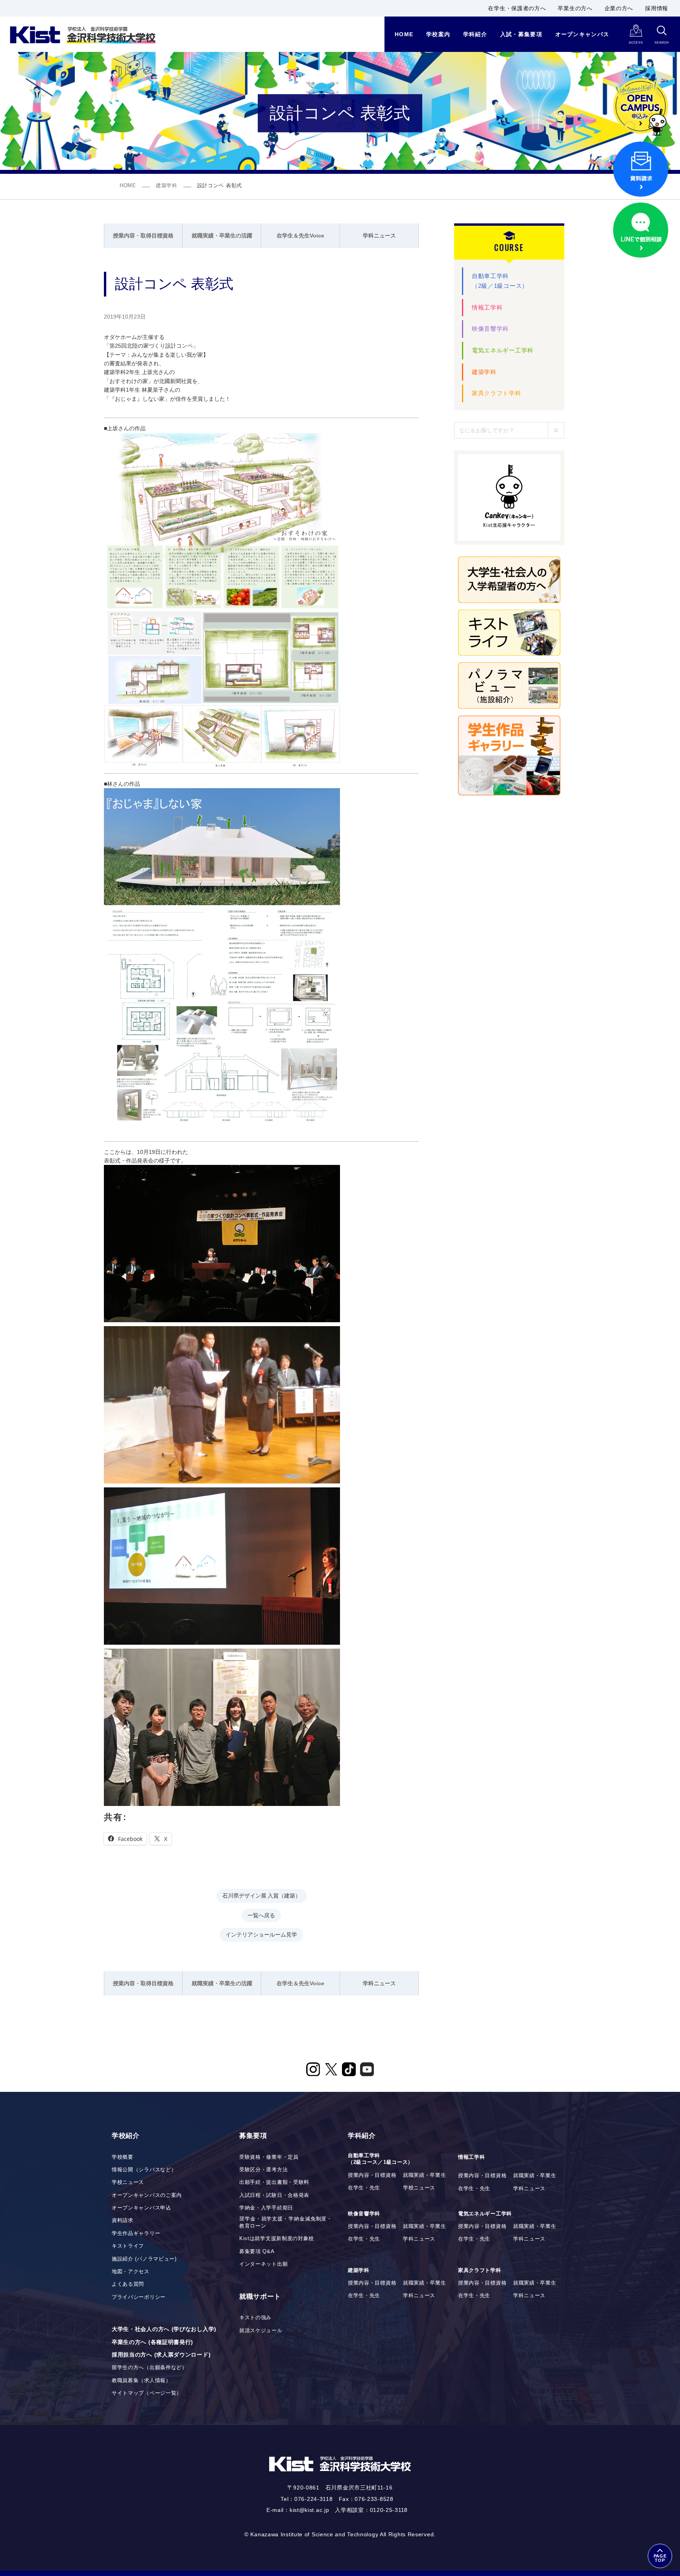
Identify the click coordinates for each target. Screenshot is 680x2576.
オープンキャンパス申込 (141, 2208)
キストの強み (255, 2318)
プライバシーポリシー (139, 2297)
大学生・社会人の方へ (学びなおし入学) (164, 2329)
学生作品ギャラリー (136, 2233)
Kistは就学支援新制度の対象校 (277, 2239)
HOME (128, 186)
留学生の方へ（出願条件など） (150, 2368)
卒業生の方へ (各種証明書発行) (152, 2342)
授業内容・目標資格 (372, 2175)
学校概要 (123, 2157)
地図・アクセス (131, 2272)
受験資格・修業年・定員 (269, 2157)
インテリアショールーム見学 (261, 1934)
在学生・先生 (364, 2188)
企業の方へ (619, 8)
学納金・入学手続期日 (266, 2208)
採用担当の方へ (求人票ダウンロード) (161, 2355)
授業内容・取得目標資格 (143, 236)
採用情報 (657, 8)
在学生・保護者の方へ (517, 8)
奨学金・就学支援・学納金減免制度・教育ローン (286, 2222)
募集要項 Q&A (257, 2252)
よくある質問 (128, 2284)
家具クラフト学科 (497, 393)
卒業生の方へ (575, 8)
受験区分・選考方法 (263, 2170)
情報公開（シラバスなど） (144, 2170)
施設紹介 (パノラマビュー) (144, 2259)
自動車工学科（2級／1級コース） (500, 281)
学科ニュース (379, 236)
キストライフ (128, 2246)
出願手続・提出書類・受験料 (274, 2182)
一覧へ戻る (261, 1915)
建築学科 (167, 186)
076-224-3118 (313, 2499)
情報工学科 (487, 307)
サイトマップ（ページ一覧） (147, 2393)
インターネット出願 (263, 2264)
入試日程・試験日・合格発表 (274, 2195)
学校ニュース (128, 2182)
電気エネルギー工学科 (503, 350)
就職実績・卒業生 (425, 2175)
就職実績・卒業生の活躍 (222, 236)
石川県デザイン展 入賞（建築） (261, 1895)
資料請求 (123, 2220)
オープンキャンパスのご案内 (147, 2195)
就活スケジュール (261, 2331)
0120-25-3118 (389, 2510)
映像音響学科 (490, 329)
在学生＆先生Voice (300, 236)
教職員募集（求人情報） (141, 2381)
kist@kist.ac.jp (310, 2510)
